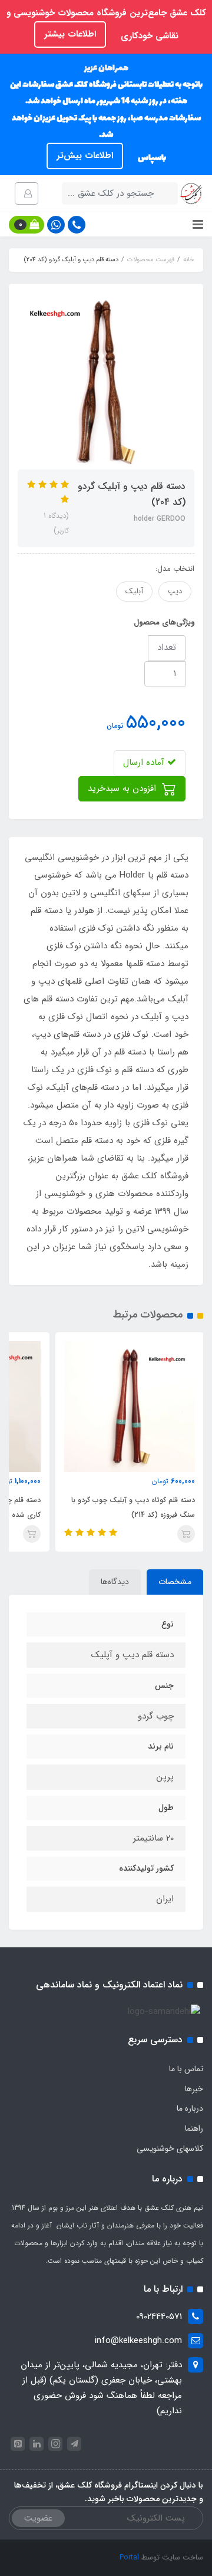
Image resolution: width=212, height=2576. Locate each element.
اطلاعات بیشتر (70, 34)
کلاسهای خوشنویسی (170, 2148)
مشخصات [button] (175, 1582)
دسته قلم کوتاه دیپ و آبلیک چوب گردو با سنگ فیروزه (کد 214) (133, 1507)
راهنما (194, 2128)
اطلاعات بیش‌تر (85, 156)
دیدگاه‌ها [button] (115, 1582)
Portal (129, 2557)
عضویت (38, 2518)
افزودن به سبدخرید (123, 788)
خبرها (194, 2089)
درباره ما (190, 2108)
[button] (26, 225)
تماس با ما (186, 2069)
